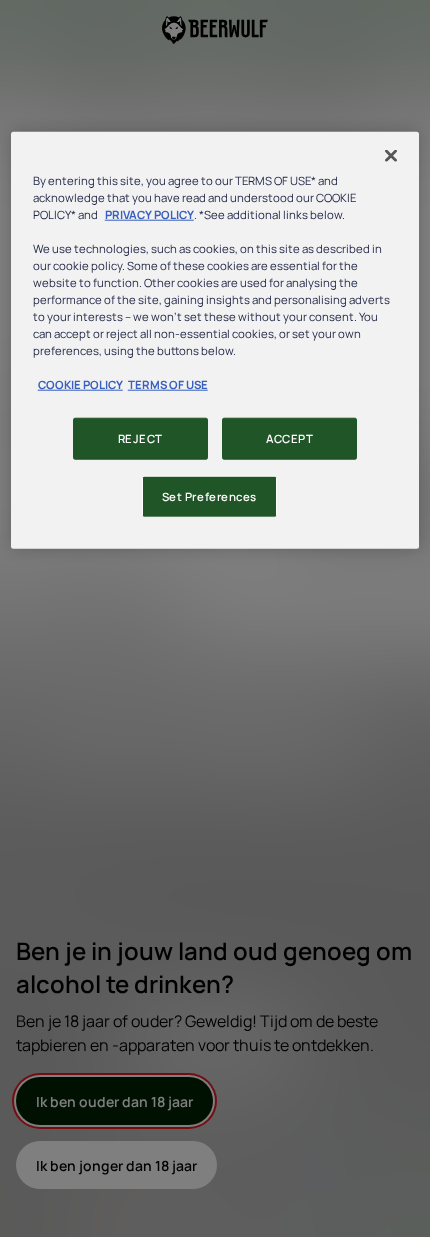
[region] (215, 340)
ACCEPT (289, 438)
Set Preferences (210, 496)
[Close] (391, 155)
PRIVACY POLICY (149, 213)
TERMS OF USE (168, 384)
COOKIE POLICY (80, 384)
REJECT (140, 438)
